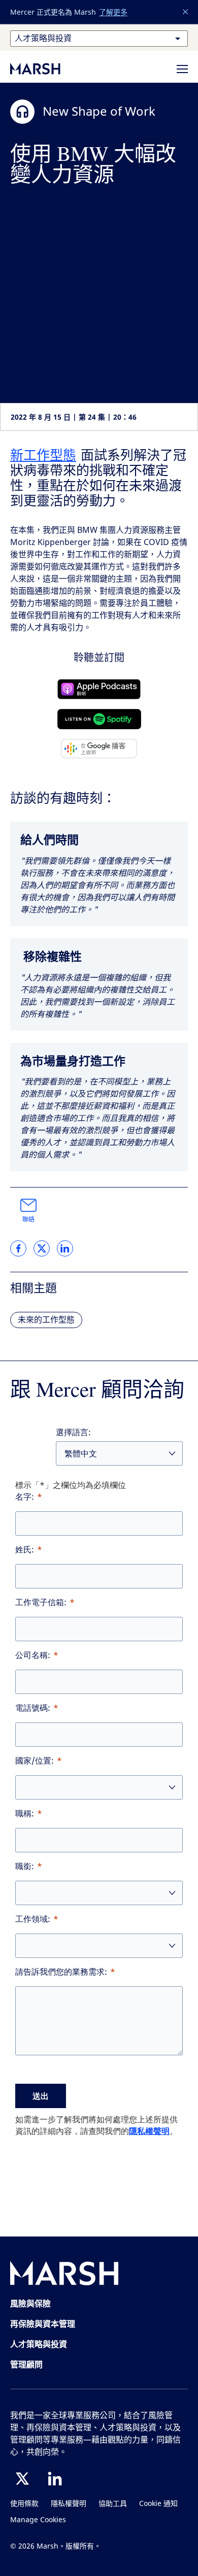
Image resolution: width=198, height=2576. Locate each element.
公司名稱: (33, 1655)
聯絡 (28, 1219)
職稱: (25, 1814)
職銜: (25, 1866)
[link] (18, 1248)
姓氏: (25, 1550)
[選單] (182, 69)
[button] (186, 12)
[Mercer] (46, 69)
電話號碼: (33, 1708)
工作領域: (33, 1919)
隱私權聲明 (149, 2131)
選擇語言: (73, 1432)
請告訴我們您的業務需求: (61, 1972)
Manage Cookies (38, 2520)
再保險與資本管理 (43, 2324)
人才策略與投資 (39, 2344)
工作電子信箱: (41, 1602)
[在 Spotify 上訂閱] (99, 719)
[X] (22, 2479)
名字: (25, 1497)
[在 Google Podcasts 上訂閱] (99, 749)
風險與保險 (30, 2303)
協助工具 (113, 2504)
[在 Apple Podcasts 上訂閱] (99, 689)
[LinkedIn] (55, 2479)
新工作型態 (43, 455)
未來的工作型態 (46, 1320)
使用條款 (24, 2504)
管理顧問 (26, 2364)
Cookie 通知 (158, 2504)
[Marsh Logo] (64, 2275)
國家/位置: (35, 1761)
